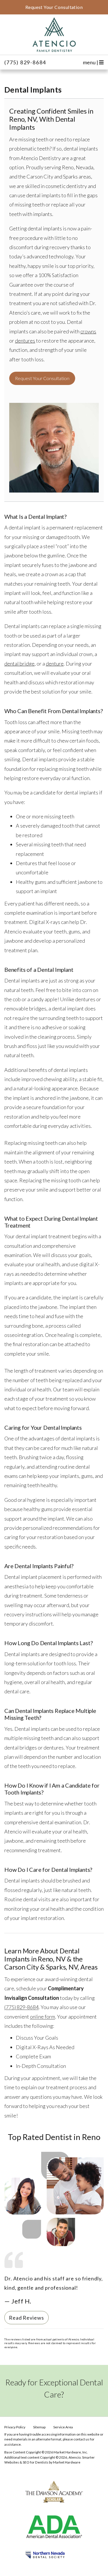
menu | (91, 62)
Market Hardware (67, 2462)
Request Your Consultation (42, 378)
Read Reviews (26, 2318)
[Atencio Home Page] (54, 35)
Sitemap (39, 2427)
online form (42, 2017)
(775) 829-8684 (25, 62)
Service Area (63, 2427)
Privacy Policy (15, 2427)
